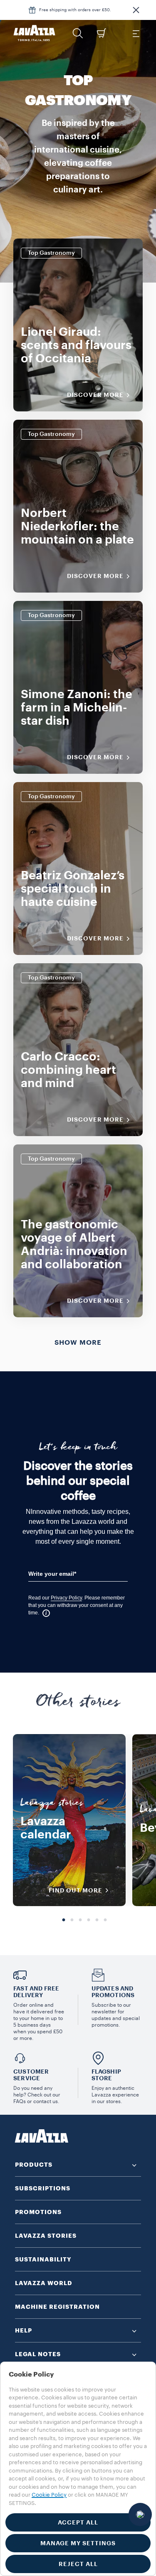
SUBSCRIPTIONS (43, 2188)
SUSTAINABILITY (43, 2259)
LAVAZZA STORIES (46, 2236)
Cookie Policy (49, 2495)
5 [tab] (97, 1920)
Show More (78, 1343)
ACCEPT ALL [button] (78, 2522)
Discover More (95, 395)
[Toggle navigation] (136, 33)
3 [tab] (80, 1920)
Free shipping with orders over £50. (75, 10)
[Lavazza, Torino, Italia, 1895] (35, 33)
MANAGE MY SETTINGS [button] (78, 2543)
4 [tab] (89, 1920)
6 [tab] (105, 1920)
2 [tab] (72, 1920)
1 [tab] (64, 1920)
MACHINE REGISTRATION (57, 2307)
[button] (136, 10)
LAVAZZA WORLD (44, 2283)
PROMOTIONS (38, 2212)
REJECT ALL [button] (78, 2564)
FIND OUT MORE (76, 1890)
